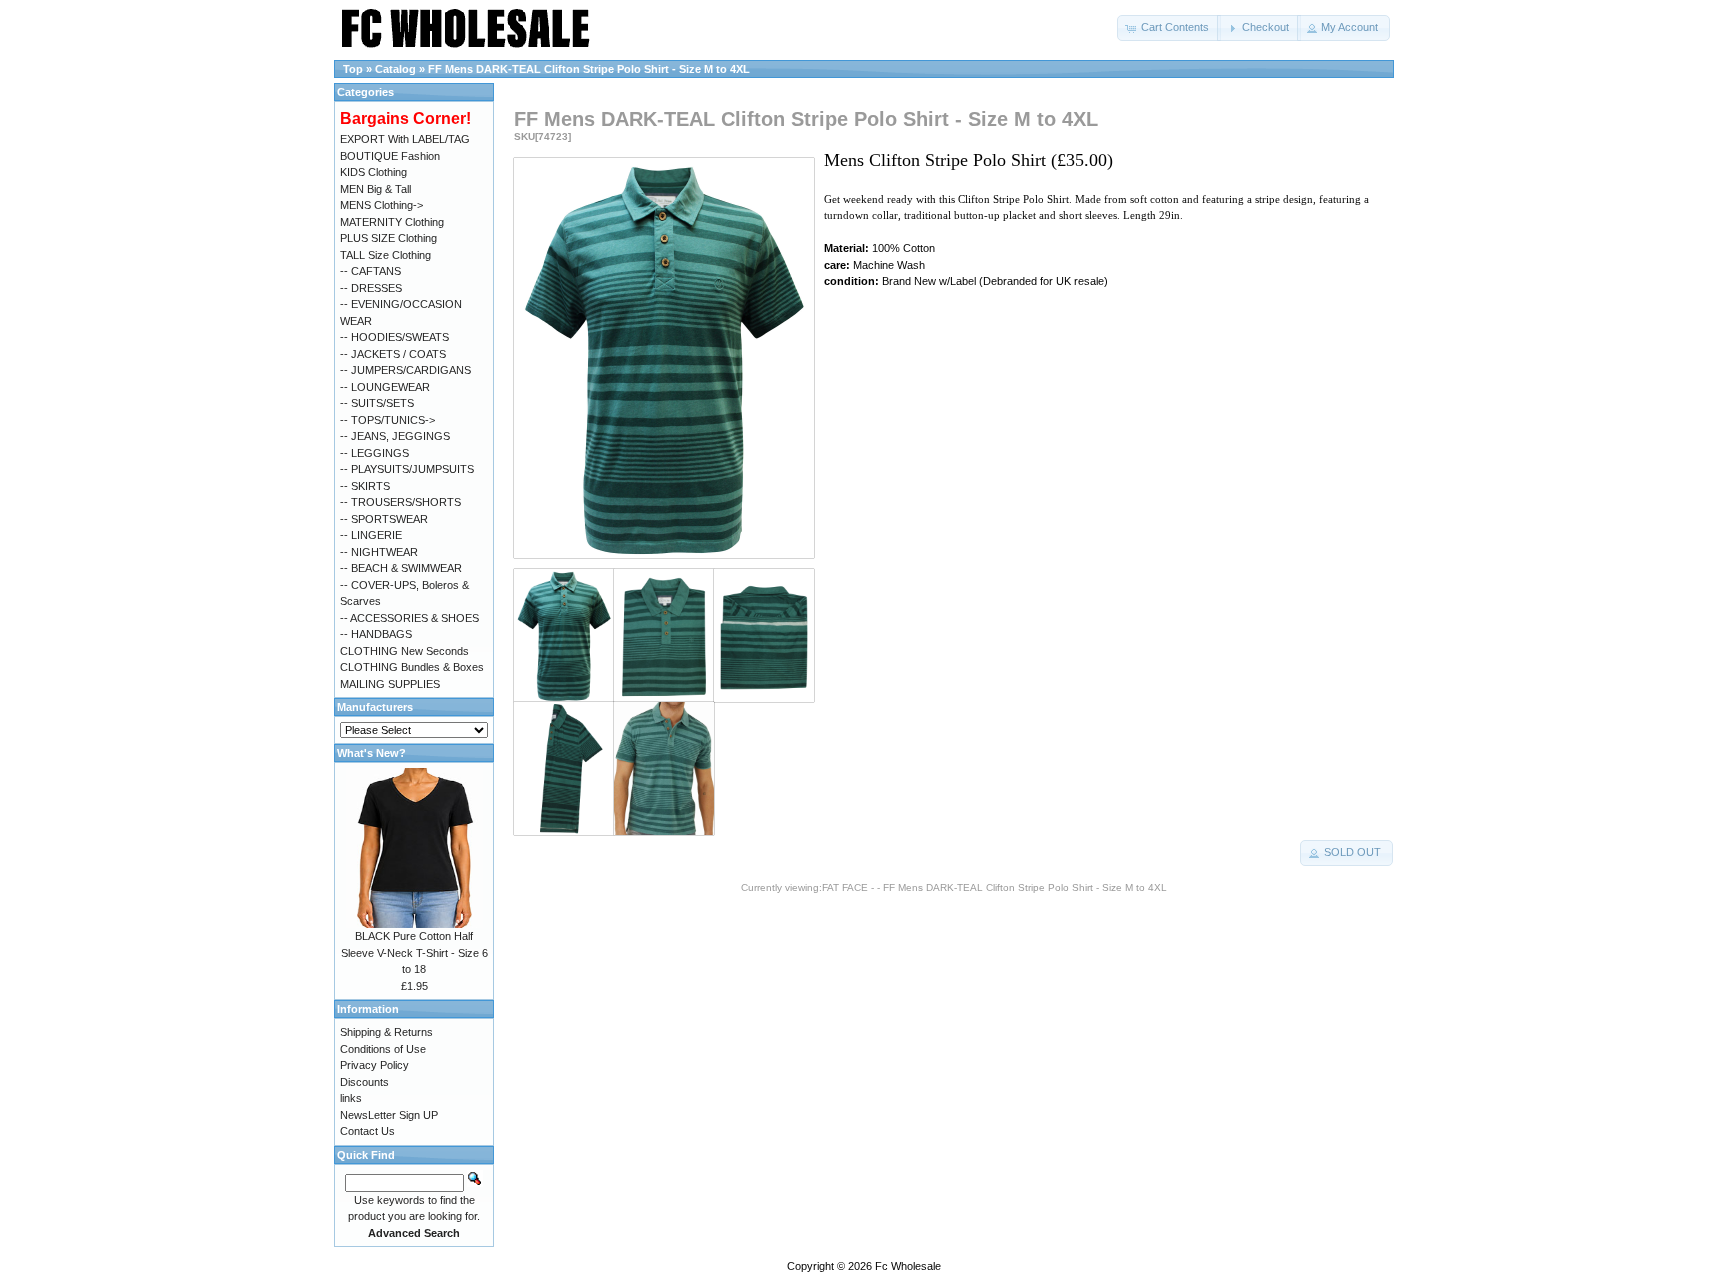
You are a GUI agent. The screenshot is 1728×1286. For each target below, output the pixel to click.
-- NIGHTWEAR (379, 552)
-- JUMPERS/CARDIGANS (405, 370)
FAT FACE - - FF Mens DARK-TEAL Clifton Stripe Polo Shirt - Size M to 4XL (994, 887)
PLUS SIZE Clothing (388, 238)
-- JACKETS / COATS (393, 354)
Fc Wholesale (908, 1266)
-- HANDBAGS (376, 634)
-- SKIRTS (365, 486)
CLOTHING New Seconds (404, 651)
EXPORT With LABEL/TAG (405, 139)
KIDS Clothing (373, 172)
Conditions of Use (383, 1049)
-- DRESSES (371, 288)
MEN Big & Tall (375, 189)
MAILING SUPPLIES (390, 684)
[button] (1169, 28)
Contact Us (367, 1131)
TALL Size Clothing (385, 255)
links (351, 1098)
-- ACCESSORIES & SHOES (409, 618)
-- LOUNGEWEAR (385, 387)
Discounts (364, 1082)
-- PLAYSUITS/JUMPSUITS (407, 469)
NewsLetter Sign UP (389, 1115)
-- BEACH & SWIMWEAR (401, 568)
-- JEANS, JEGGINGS (395, 436)
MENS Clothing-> (381, 205)
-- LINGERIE (371, 535)
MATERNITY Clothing (392, 222)
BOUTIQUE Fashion (390, 156)
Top (353, 69)
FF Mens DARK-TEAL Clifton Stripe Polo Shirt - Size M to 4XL (589, 69)
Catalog (395, 69)
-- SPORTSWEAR (384, 519)
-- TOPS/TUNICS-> (387, 420)
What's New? (371, 753)
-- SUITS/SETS (377, 403)
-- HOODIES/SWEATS (394, 337)
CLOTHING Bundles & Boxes (412, 667)
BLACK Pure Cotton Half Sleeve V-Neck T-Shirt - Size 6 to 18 (414, 952)
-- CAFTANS (370, 271)
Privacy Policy (374, 1065)
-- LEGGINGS (374, 453)
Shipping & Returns (386, 1032)
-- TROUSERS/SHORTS (400, 502)
